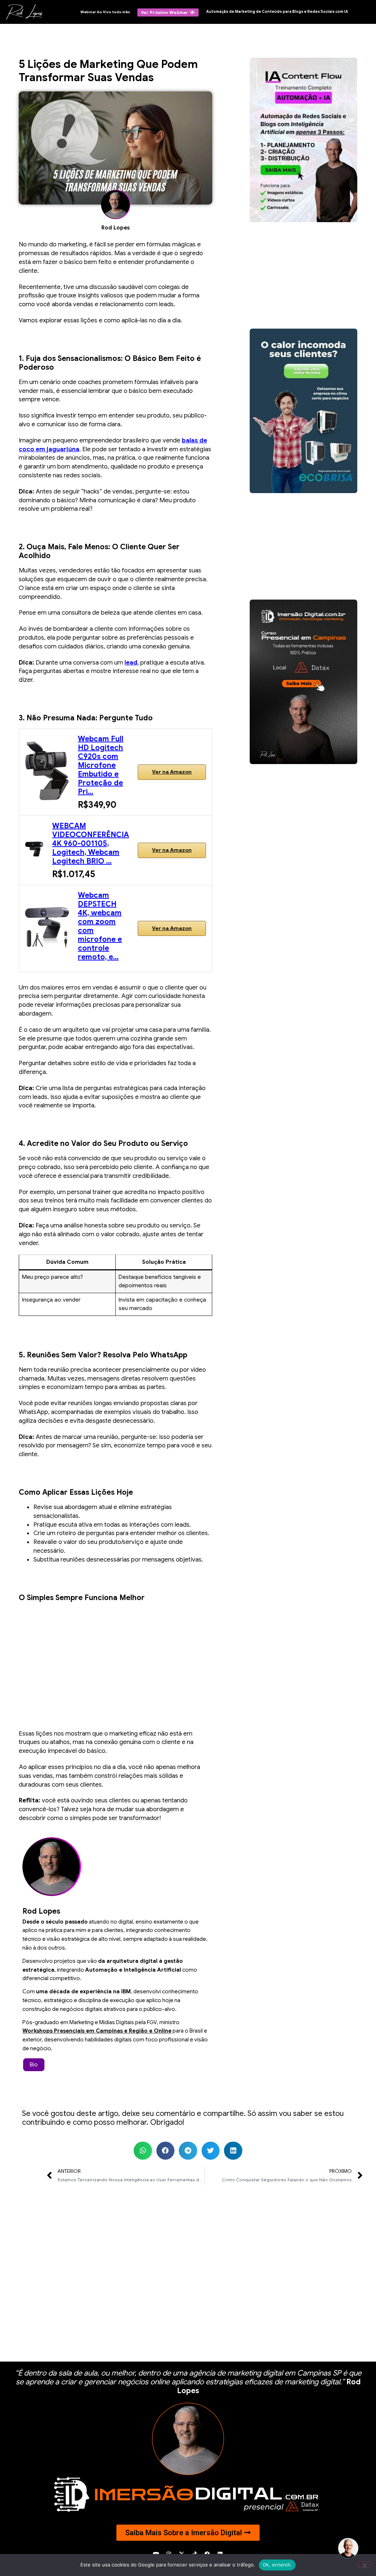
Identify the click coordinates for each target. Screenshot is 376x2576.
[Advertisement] (115, 1660)
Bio (34, 2065)
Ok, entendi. (277, 2565)
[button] (143, 2151)
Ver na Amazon (172, 772)
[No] (364, 2565)
